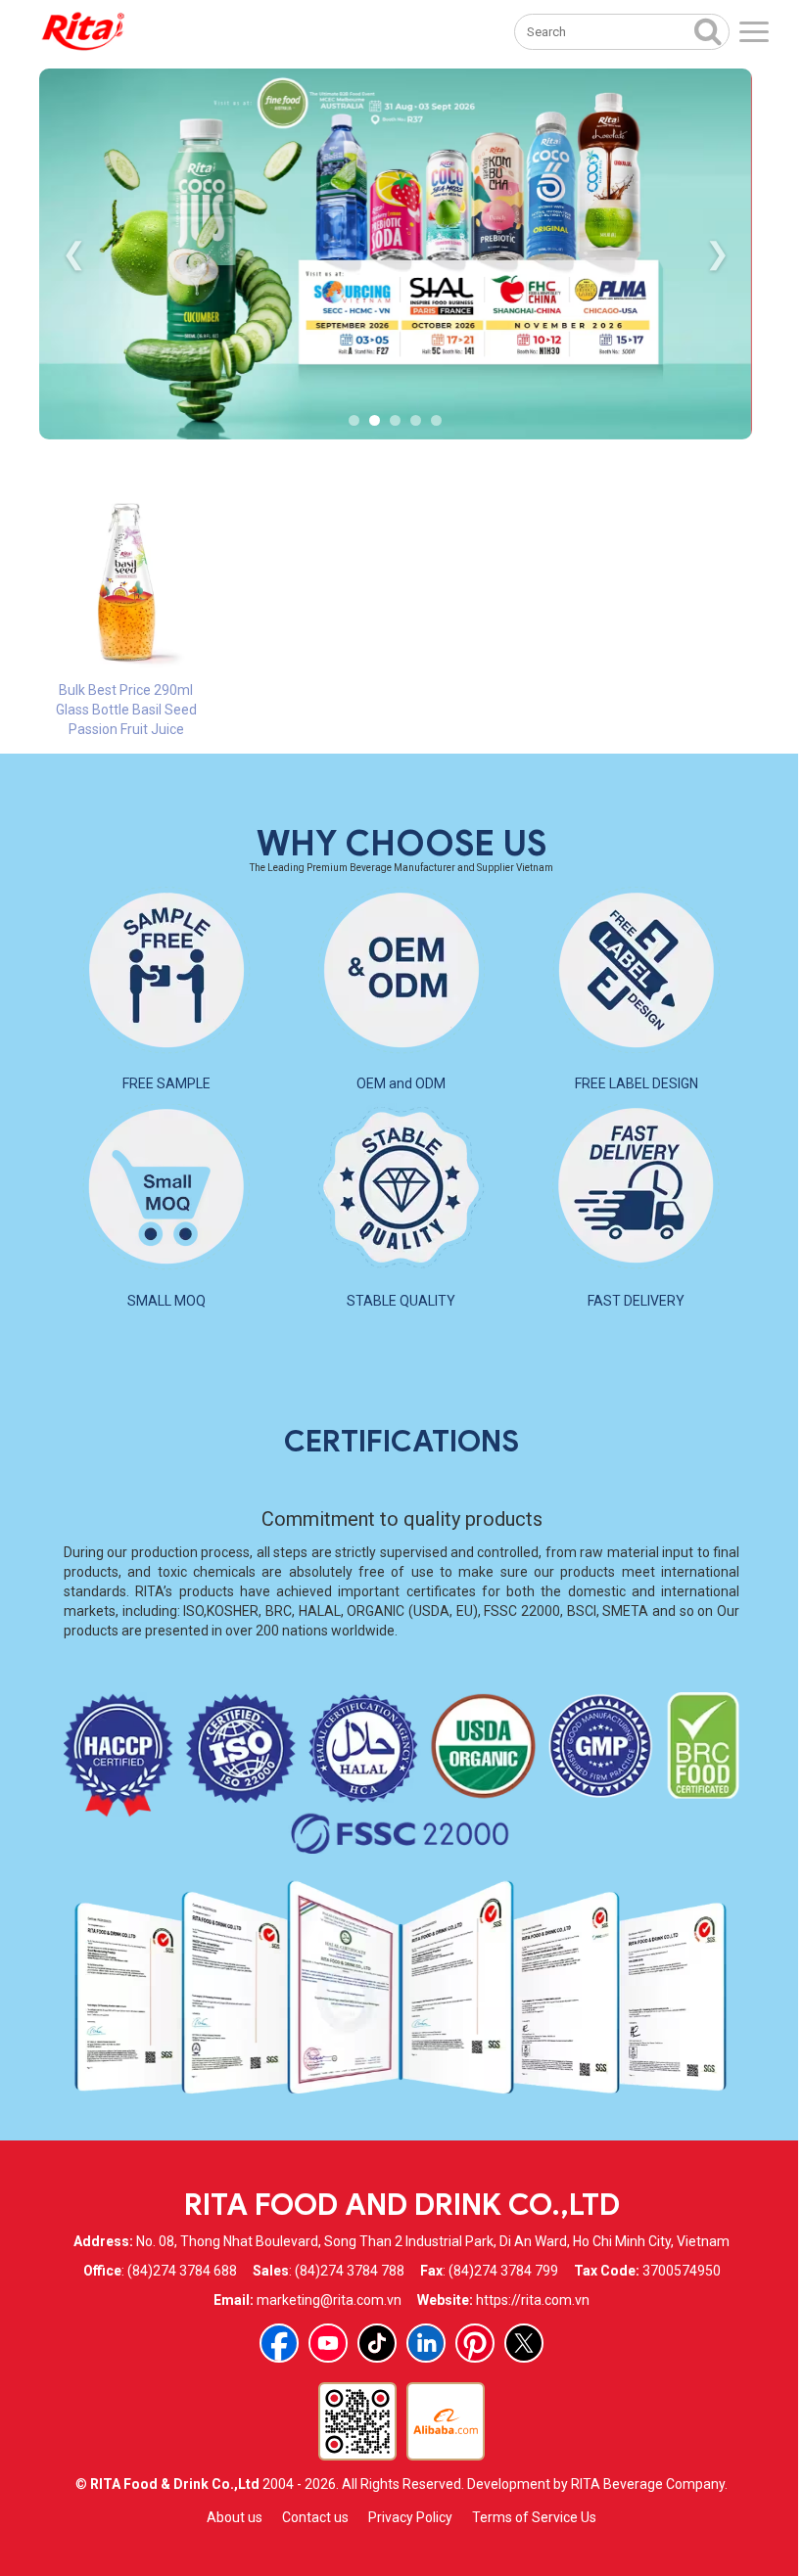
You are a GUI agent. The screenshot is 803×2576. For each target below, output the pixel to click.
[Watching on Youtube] (328, 2343)
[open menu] (754, 32)
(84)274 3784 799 (503, 2271)
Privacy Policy (410, 2517)
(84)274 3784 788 (350, 2271)
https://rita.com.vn (533, 2300)
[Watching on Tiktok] (377, 2343)
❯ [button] (717, 253)
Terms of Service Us (534, 2517)
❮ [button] (74, 253)
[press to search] (708, 30)
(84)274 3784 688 (182, 2271)
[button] (354, 420)
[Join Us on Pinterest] (475, 2343)
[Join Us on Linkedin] (426, 2343)
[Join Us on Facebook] (279, 2343)
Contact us (315, 2517)
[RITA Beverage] (83, 32)
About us (235, 2517)
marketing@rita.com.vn (329, 2300)
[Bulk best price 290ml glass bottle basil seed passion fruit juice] (126, 582)
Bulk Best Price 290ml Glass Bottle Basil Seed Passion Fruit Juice (126, 710)
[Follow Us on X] (524, 2343)
